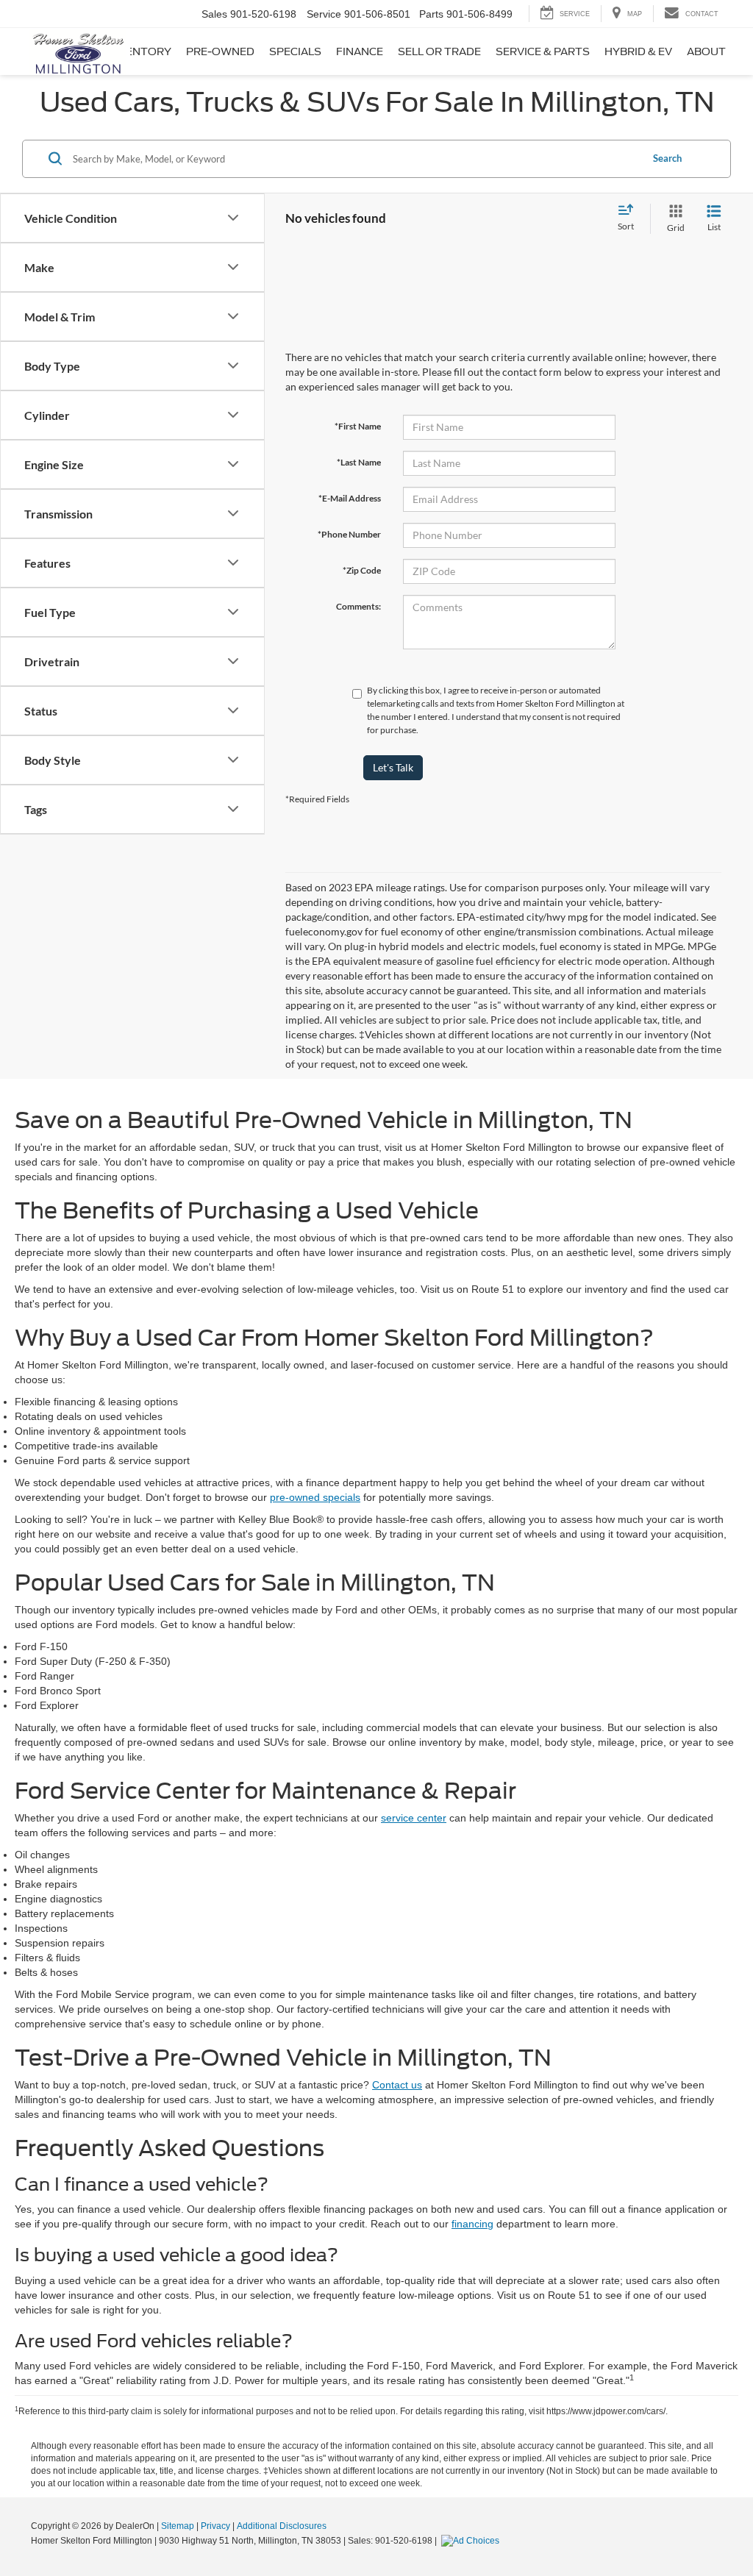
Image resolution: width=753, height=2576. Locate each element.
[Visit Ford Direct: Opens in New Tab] (472, 2541)
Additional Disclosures (282, 2526)
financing (472, 2224)
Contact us (397, 2085)
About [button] (706, 51)
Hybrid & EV (638, 51)
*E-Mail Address (350, 498)
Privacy (215, 2526)
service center (414, 1818)
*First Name (358, 426)
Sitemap (178, 2526)
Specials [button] (295, 51)
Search (667, 158)
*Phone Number (349, 534)
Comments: (358, 606)
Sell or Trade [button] (439, 51)
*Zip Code (362, 570)
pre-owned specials (315, 1497)
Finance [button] (360, 51)
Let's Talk (393, 767)
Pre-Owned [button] (220, 51)
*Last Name (359, 462)
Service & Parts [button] (543, 51)
